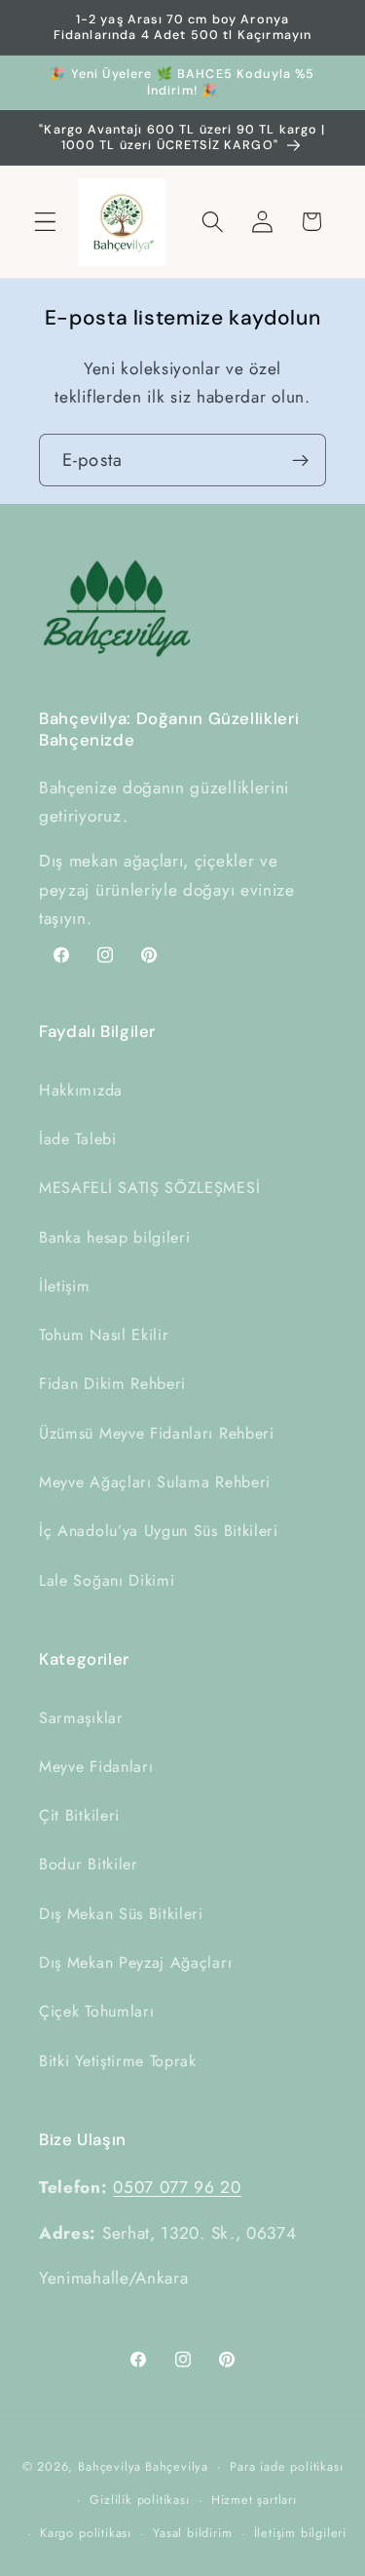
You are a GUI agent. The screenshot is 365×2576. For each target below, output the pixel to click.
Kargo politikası (86, 2533)
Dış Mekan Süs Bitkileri (121, 1914)
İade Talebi (78, 1139)
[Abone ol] (300, 460)
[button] (45, 222)
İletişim (65, 1286)
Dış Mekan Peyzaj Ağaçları (135, 1962)
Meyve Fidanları (96, 1767)
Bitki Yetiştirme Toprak (118, 2061)
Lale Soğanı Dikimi (107, 1580)
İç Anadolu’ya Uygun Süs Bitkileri (159, 1531)
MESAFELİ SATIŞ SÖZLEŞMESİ (149, 1188)
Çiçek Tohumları (96, 2011)
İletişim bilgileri (301, 2533)
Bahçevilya (109, 2466)
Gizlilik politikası (139, 2499)
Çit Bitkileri (79, 1815)
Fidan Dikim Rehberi (112, 1384)
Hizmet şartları (254, 2499)
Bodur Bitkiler (89, 1864)
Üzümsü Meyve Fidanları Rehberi (157, 1433)
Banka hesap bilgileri (115, 1237)
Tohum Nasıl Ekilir (104, 1335)
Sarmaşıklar (81, 1718)
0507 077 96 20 (177, 2187)
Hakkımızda (81, 1090)
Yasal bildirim (192, 2533)
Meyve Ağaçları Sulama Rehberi (155, 1482)
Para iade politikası (286, 2466)
